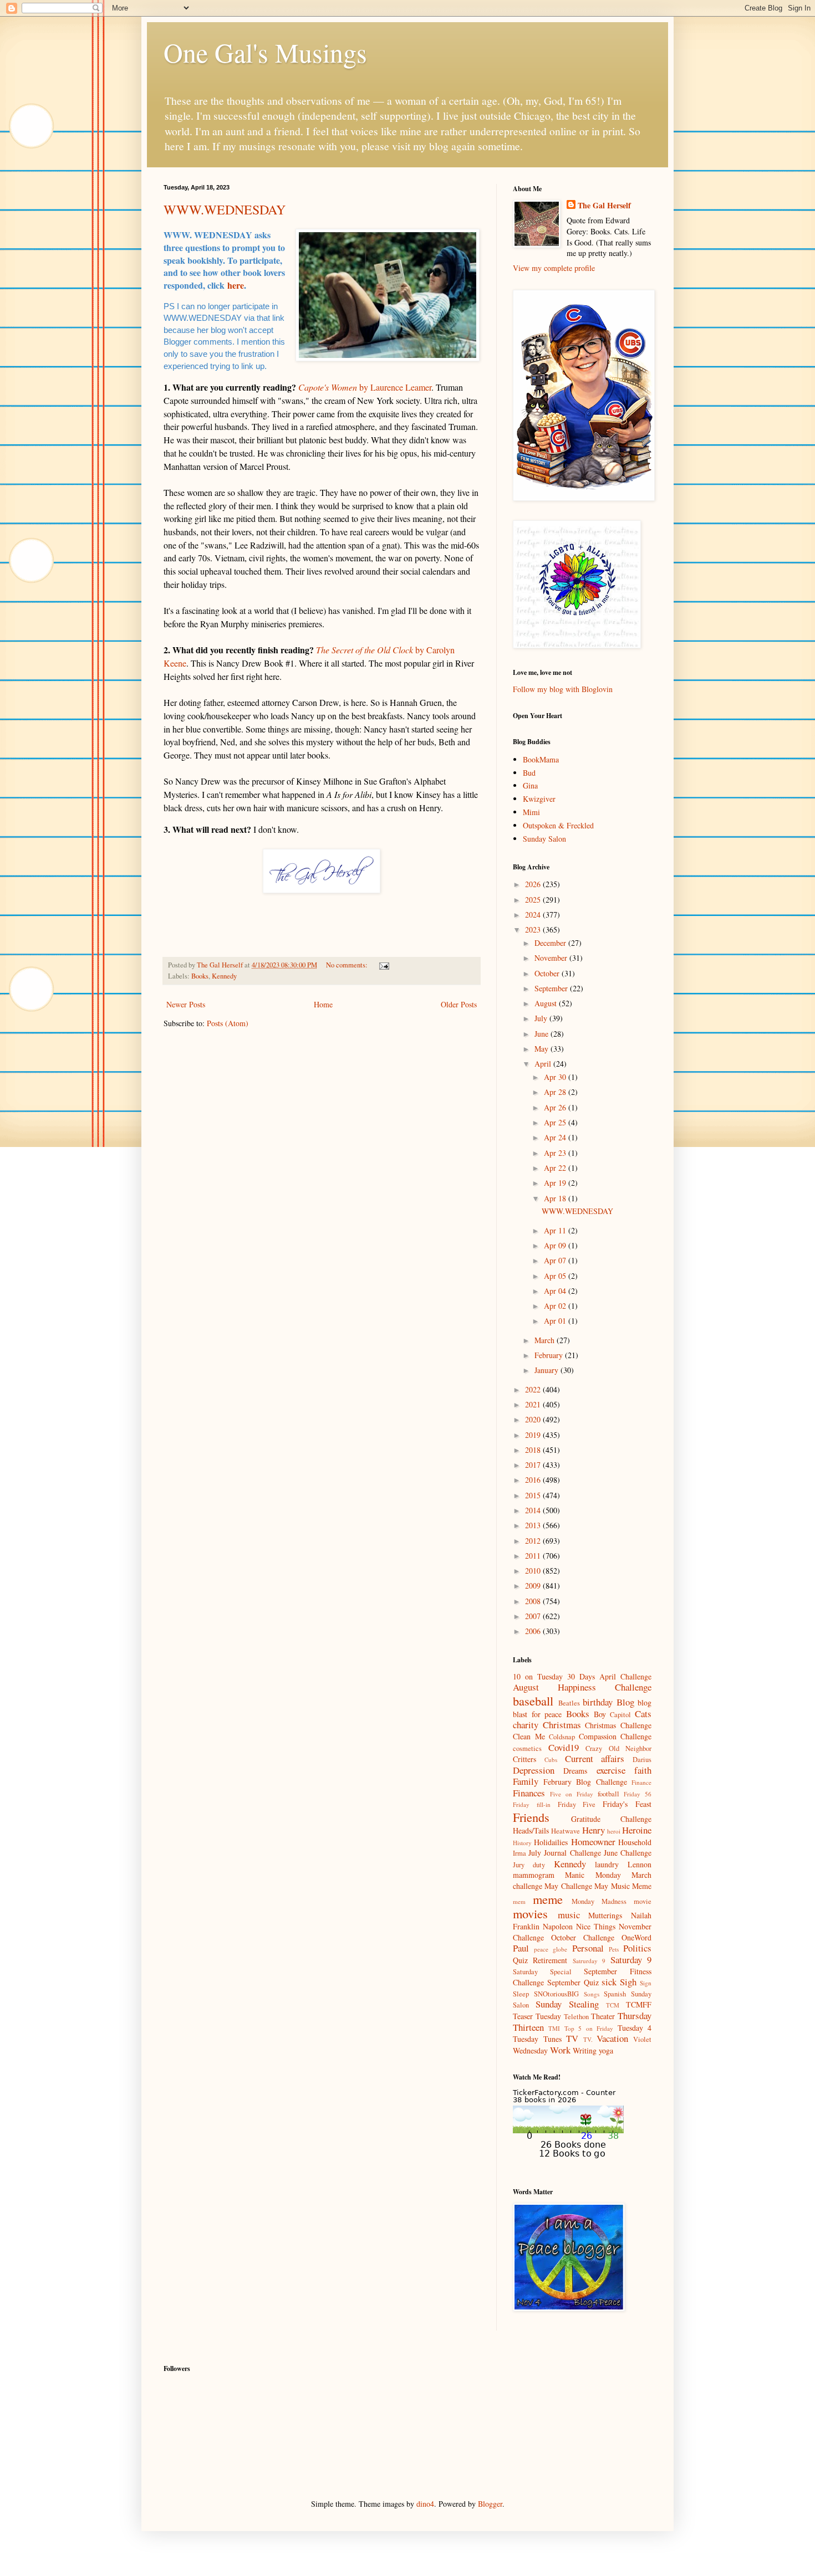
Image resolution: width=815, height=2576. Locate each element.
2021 (534, 1404)
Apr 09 (556, 1245)
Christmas (562, 1725)
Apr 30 (556, 1077)
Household (635, 1842)
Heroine (637, 1830)
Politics (637, 1948)
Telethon (576, 2017)
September (552, 988)
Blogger (490, 2504)
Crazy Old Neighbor (618, 1748)
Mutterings (605, 1915)
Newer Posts (186, 1004)
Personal (588, 1948)
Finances (529, 1793)
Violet (642, 2039)
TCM (613, 2005)
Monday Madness (599, 1901)
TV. (588, 2039)
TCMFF (639, 2004)
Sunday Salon (544, 839)
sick (609, 1982)
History (522, 1843)
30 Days (581, 1676)
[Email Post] (383, 965)
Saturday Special (542, 1972)
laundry (607, 1864)
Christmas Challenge (618, 1725)
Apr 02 (556, 1306)
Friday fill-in (532, 1804)
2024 (534, 915)
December (551, 943)
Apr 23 (556, 1153)
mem (519, 1901)
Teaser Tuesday (537, 2016)
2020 (534, 1419)
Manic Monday (593, 1875)
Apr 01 (556, 1321)
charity (526, 1725)
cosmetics (527, 1748)
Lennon (640, 1864)
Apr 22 (556, 1168)
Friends (531, 1817)
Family (526, 1781)
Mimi (531, 812)
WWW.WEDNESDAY (225, 209)
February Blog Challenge (585, 1782)
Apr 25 (556, 1122)
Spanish (615, 1994)
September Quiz (573, 1982)
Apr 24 (556, 1137)
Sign (646, 1983)
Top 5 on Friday (589, 2028)
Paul (521, 1948)
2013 (534, 1525)
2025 (534, 900)
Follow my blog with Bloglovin (563, 689)
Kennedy (224, 976)
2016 (534, 1480)
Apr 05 (556, 1276)
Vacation (612, 2038)
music (569, 1915)
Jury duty (529, 1865)
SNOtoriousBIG (556, 1994)
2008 (534, 1601)
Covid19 (564, 1747)
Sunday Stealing (567, 2004)
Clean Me (529, 1736)
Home (323, 1004)
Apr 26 (556, 1107)
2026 (534, 884)
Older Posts (459, 1004)
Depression (534, 1770)
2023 (534, 929)
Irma (519, 1853)
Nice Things (596, 1926)
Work (560, 2050)
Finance (641, 1782)
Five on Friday (572, 1794)
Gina (530, 785)
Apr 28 (556, 1092)
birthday (598, 1702)
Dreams (575, 1771)
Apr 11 (556, 1230)
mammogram (534, 1875)
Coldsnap (562, 1737)
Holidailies (551, 1842)
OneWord (636, 1937)
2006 (534, 1631)
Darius (642, 1760)
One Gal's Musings (265, 52)
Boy (600, 1714)
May (543, 1049)
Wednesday (530, 2050)
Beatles (569, 1703)
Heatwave (566, 1831)
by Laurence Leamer (365, 387)
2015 (534, 1495)
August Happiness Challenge (582, 1687)
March (546, 1340)
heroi (614, 1831)
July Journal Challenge (564, 1853)
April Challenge (625, 1676)
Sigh (628, 1982)
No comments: (348, 965)
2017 (534, 1465)
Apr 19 (556, 1183)
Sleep (521, 1994)
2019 (534, 1435)
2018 (534, 1450)
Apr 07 (556, 1260)
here (236, 285)
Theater (603, 2016)
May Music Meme (623, 1886)
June (543, 1034)
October (548, 973)
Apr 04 (556, 1291)
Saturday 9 (631, 1960)
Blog (625, 1702)
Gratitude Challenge (612, 1819)
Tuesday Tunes (537, 2039)
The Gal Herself (604, 206)
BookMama (541, 759)
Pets (614, 1949)
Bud (529, 773)
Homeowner (593, 1842)
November (552, 958)
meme (548, 1899)
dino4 (425, 2504)
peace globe (551, 1949)
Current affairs (595, 1758)
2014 (534, 1510)
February (550, 1355)
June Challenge (628, 1853)
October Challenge (583, 1937)
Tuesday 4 (635, 2028)
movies (530, 1913)
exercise (611, 1770)
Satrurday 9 (589, 1961)
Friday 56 (638, 1794)
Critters (524, 1759)
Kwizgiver (539, 799)
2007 (534, 1616)
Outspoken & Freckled (558, 825)
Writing (585, 2050)
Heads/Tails (531, 1830)
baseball (533, 1701)
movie (643, 1901)
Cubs (551, 1760)
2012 (534, 1541)
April (544, 1064)
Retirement (550, 1960)
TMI (554, 2028)
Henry (594, 1830)
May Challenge (568, 1886)
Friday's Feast (627, 1804)
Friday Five (577, 1804)
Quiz (520, 1960)
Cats (643, 1714)
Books (200, 976)
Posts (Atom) (228, 1023)
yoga (606, 2050)
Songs (592, 1994)
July (542, 1018)
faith (643, 1770)
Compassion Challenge (615, 1736)
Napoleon (558, 1926)
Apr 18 (556, 1198)
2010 (534, 1571)
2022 (534, 1389)
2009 (534, 1586)
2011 (534, 1556)
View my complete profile (554, 268)
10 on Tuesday (538, 1676)
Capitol (620, 1715)
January (547, 1370)
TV (572, 2038)
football (608, 1794)
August (547, 1003)
